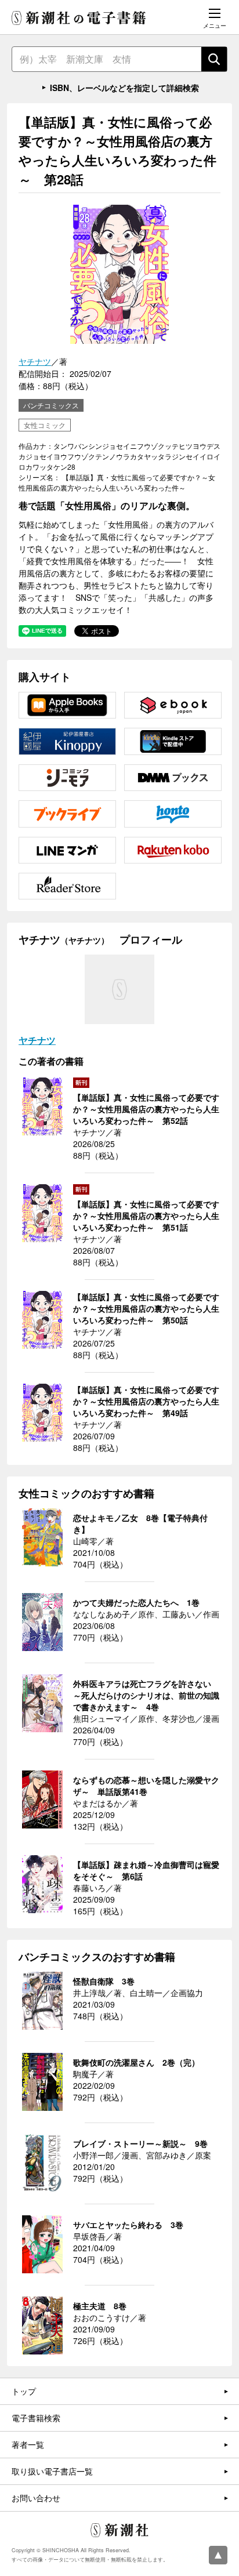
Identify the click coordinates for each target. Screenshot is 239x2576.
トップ (24, 2391)
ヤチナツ (35, 361)
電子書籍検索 (36, 2418)
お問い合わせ (36, 2498)
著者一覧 (28, 2444)
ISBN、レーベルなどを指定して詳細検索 (124, 88)
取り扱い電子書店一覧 (52, 2471)
